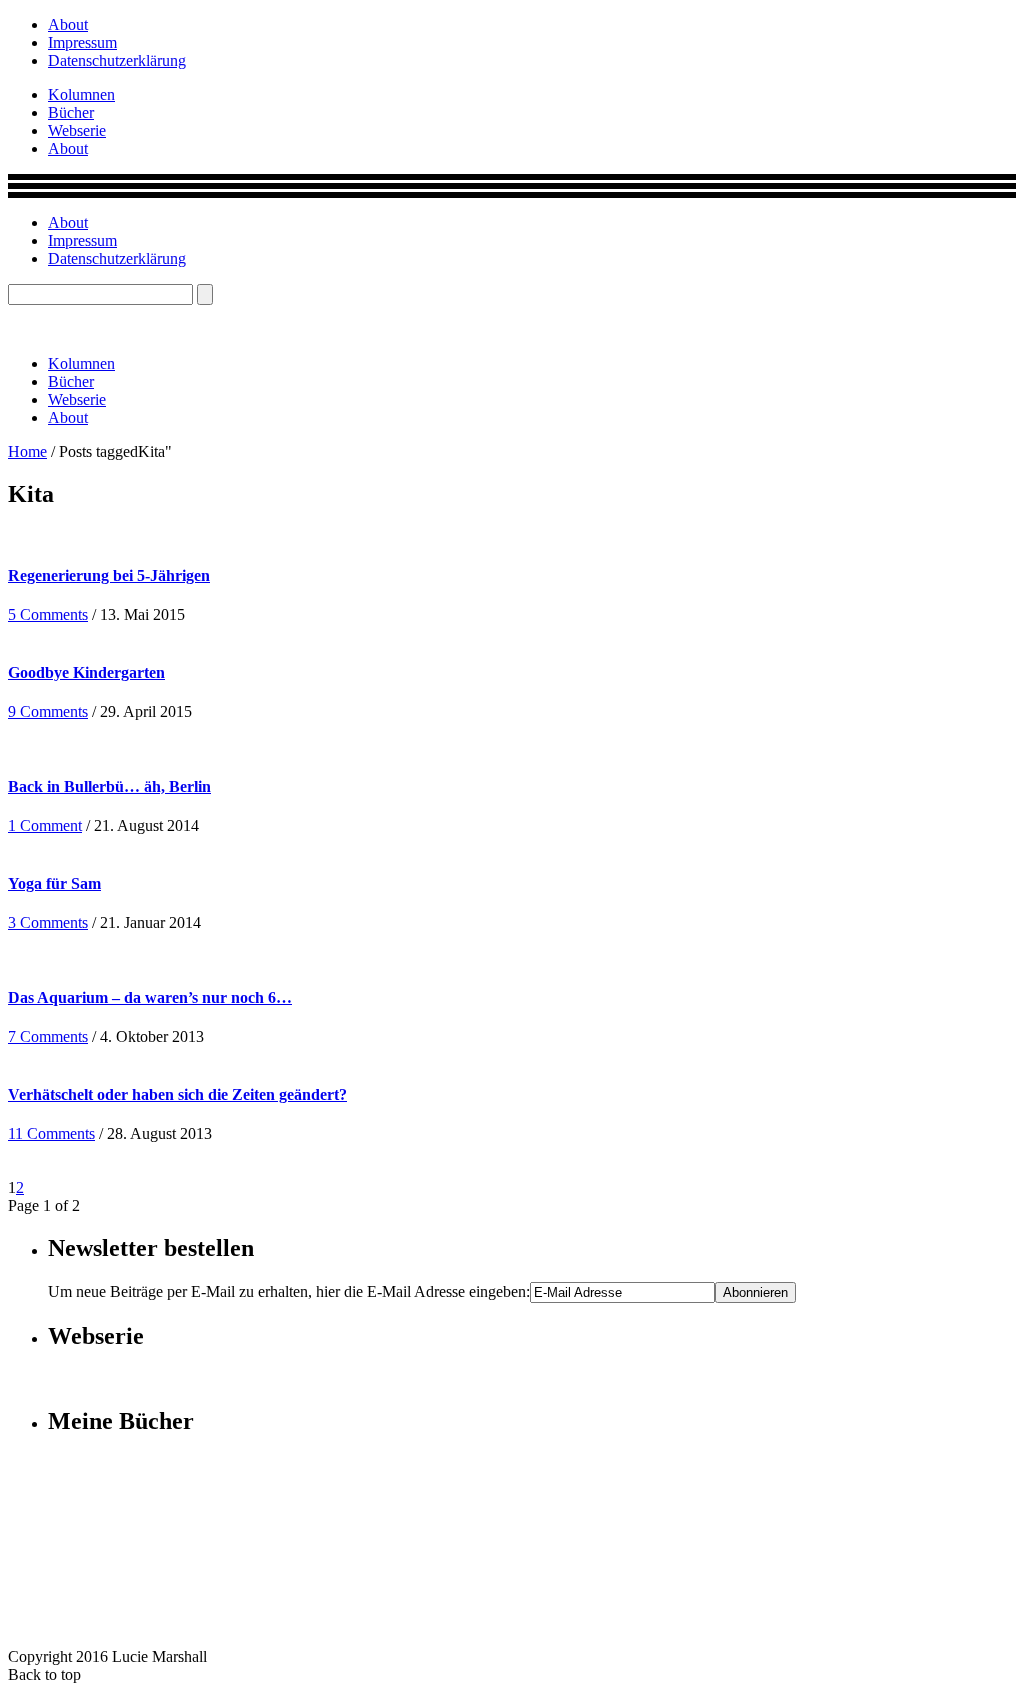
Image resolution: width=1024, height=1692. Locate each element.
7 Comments (48, 1036)
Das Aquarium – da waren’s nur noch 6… (150, 997)
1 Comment (45, 825)
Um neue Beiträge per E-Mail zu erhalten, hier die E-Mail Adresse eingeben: (289, 1291)
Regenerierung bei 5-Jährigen (109, 575)
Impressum (82, 42)
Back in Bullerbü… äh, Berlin (109, 786)
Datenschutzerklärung (117, 60)
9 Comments (48, 711)
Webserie (77, 130)
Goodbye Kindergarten (86, 672)
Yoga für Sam (54, 883)
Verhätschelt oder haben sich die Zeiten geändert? (177, 1094)
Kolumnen (81, 94)
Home (27, 451)
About (68, 24)
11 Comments (51, 1133)
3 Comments (48, 922)
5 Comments (48, 614)
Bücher (71, 112)
